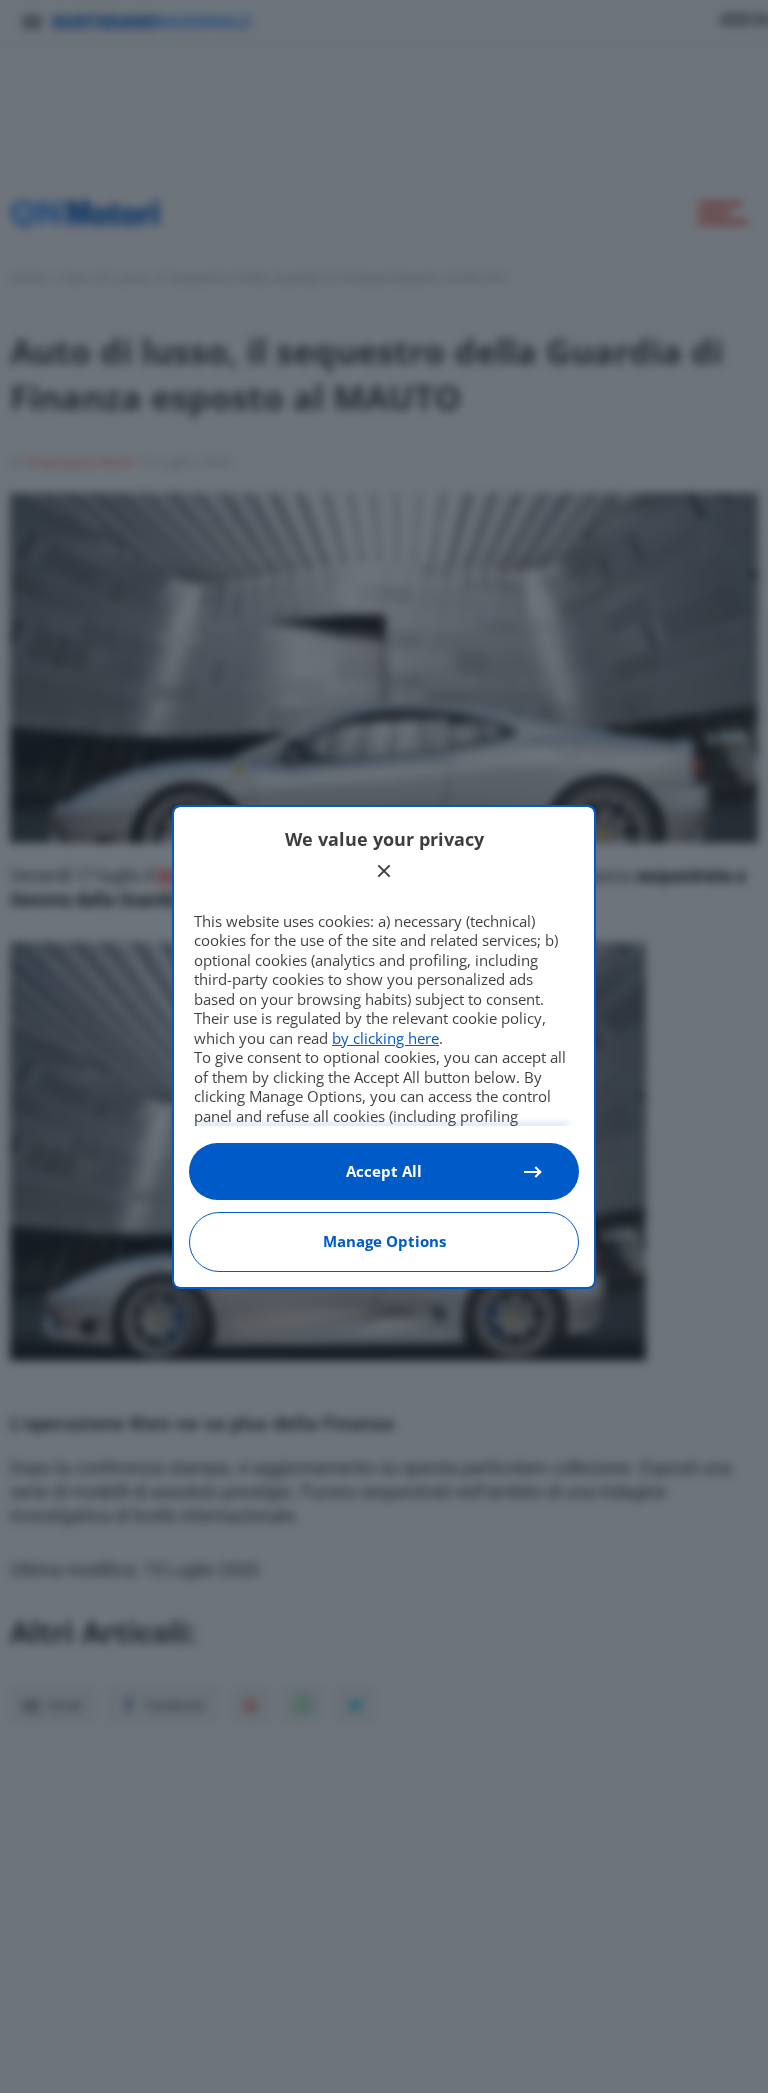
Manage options (384, 1241)
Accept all (384, 1171)
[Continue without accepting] (384, 871)
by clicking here (385, 1038)
